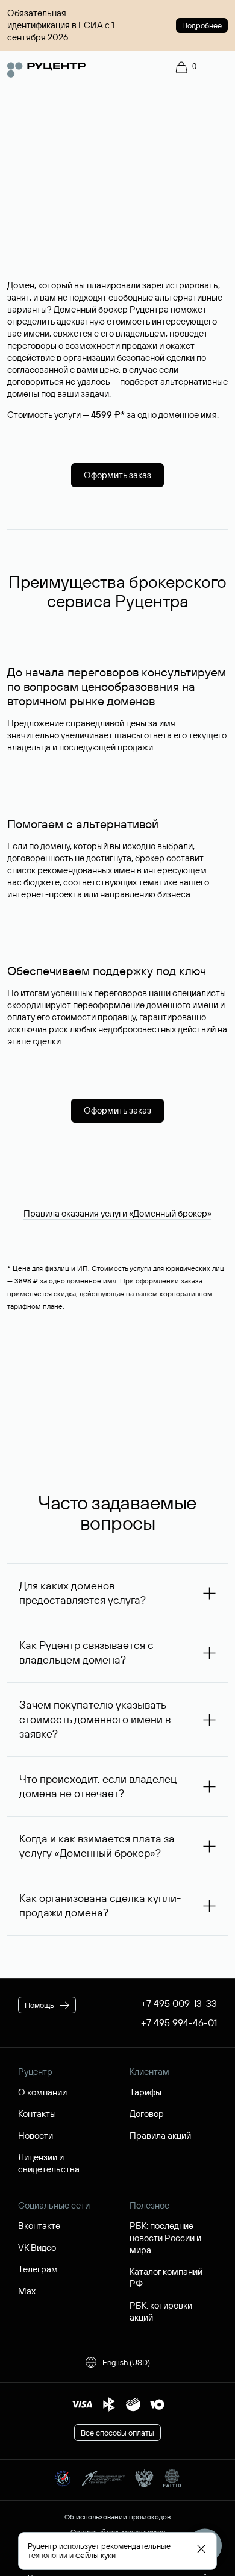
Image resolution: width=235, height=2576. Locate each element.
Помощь (39, 2005)
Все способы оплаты (117, 2433)
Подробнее (202, 25)
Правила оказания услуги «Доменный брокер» (117, 1213)
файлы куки (96, 2555)
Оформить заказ (117, 475)
